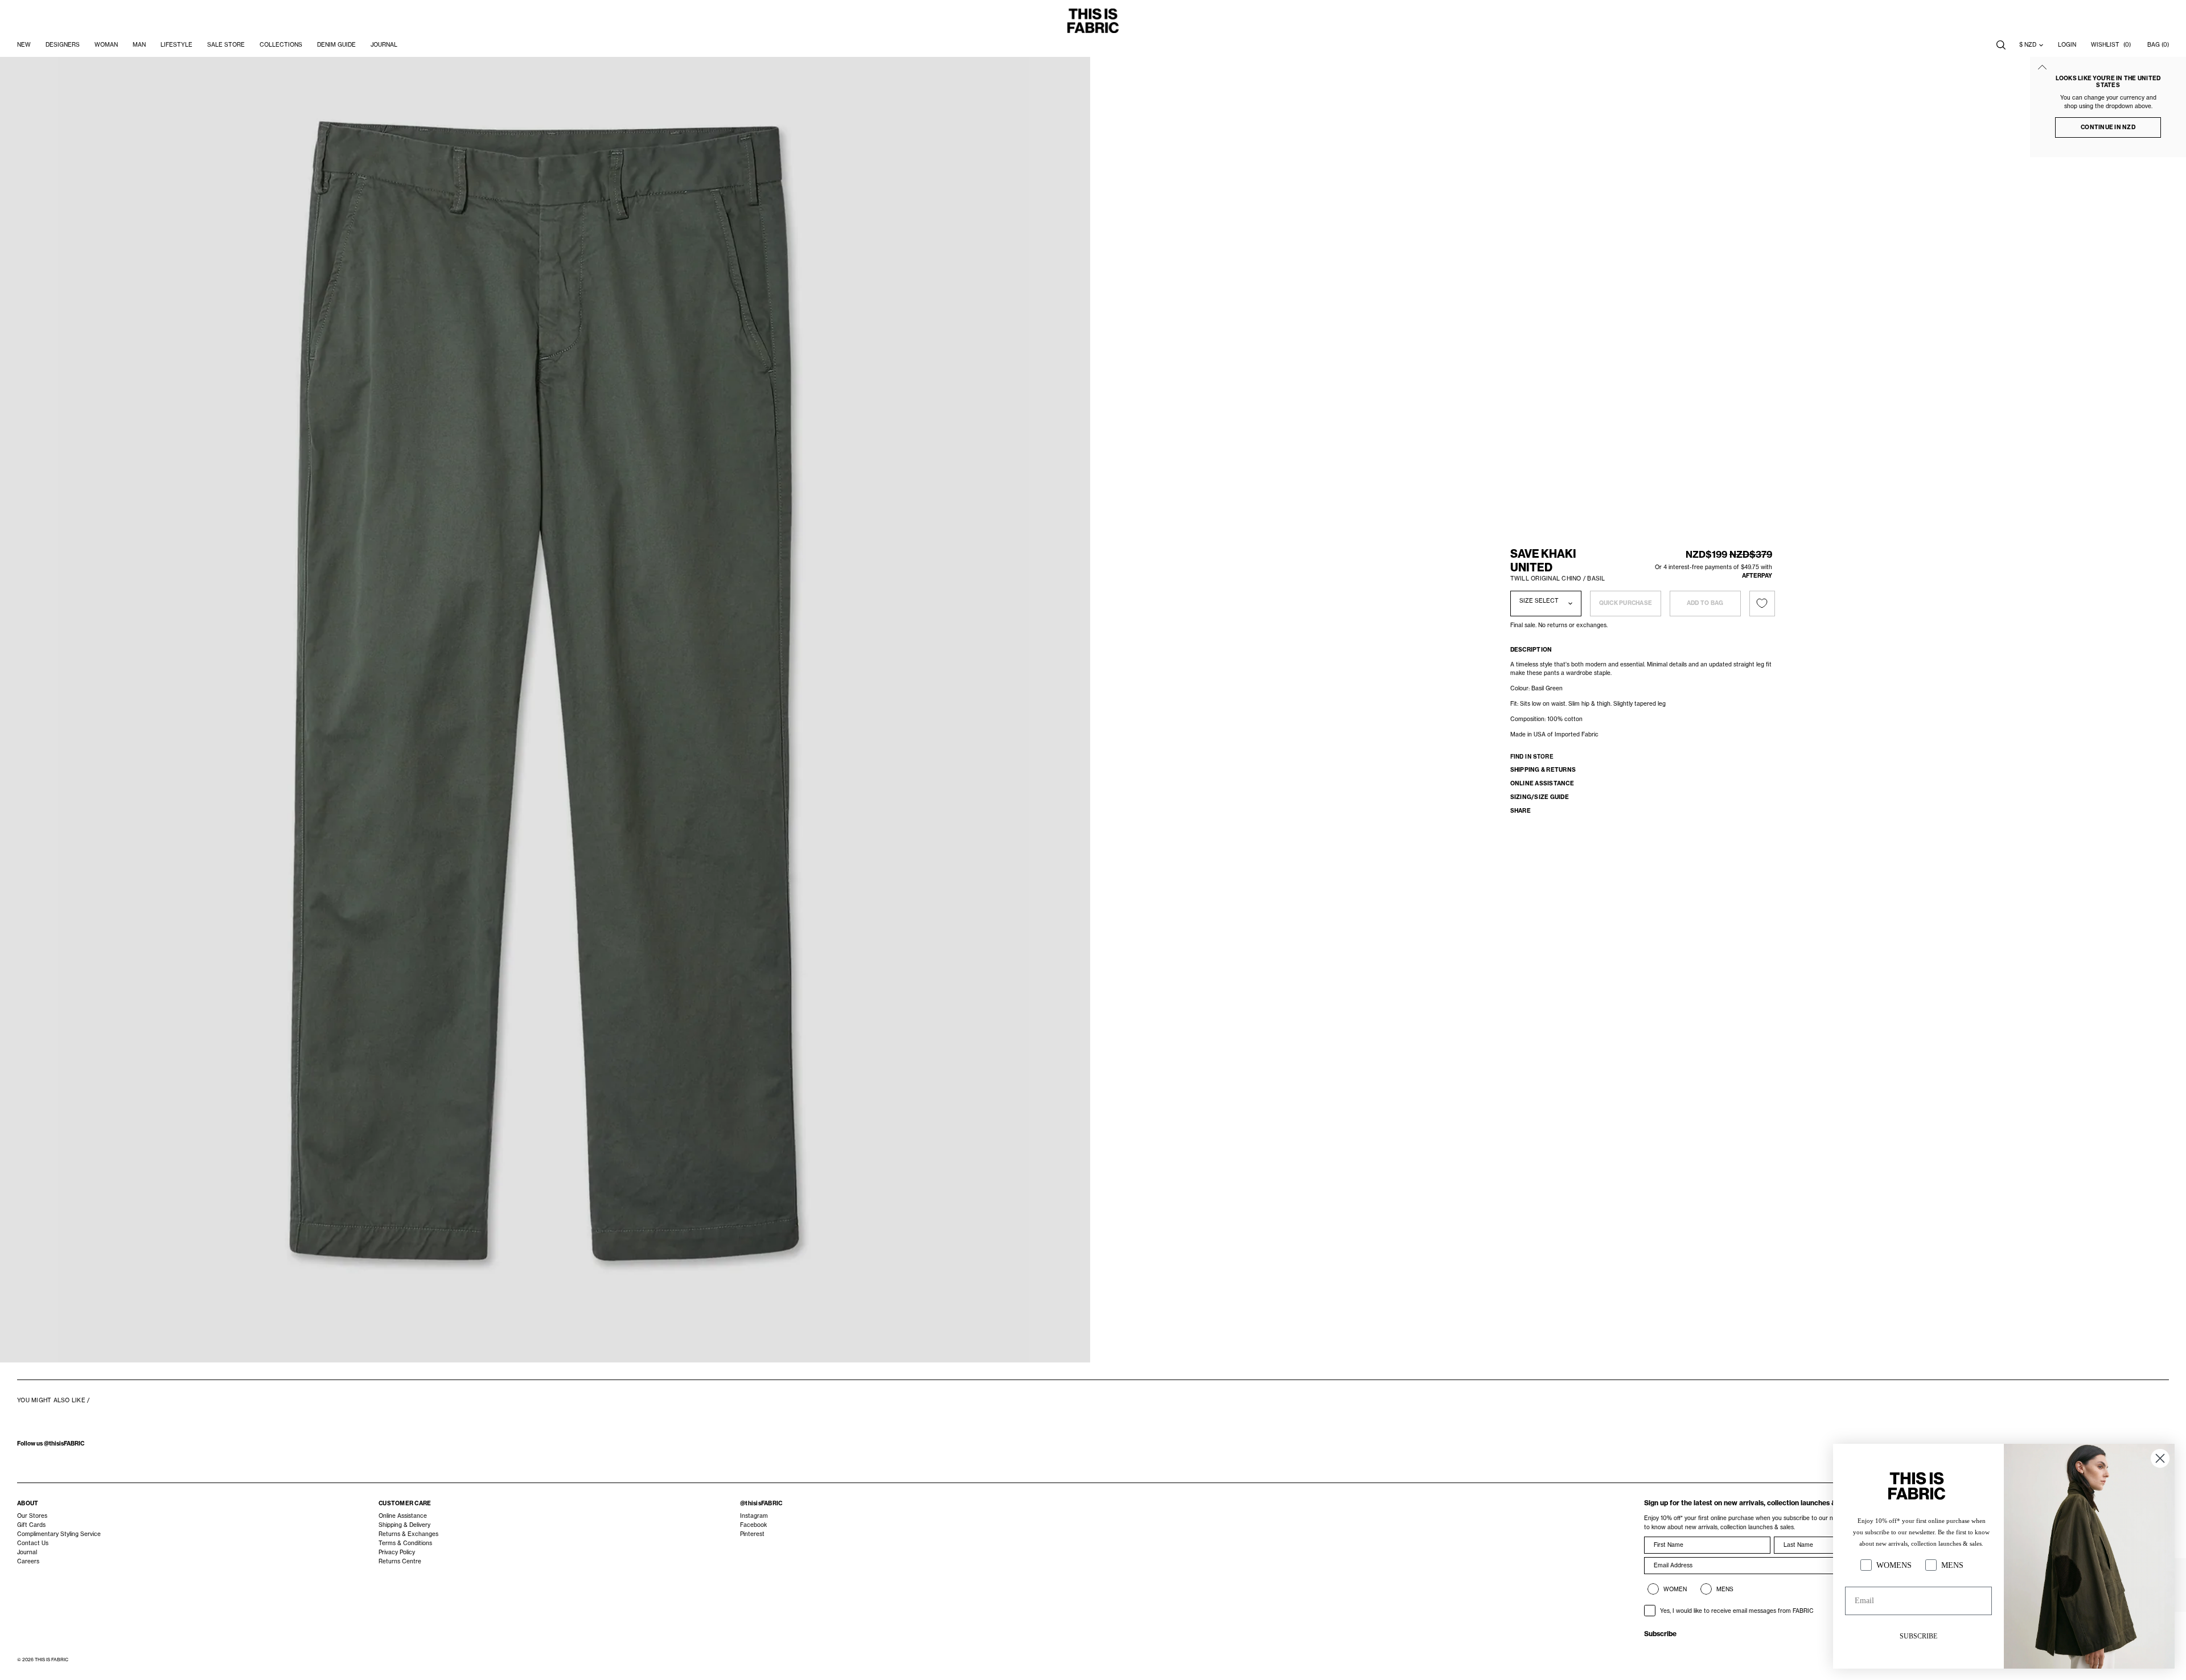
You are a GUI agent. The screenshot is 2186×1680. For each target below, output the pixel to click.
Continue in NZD (2108, 127)
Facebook (753, 1525)
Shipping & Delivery (404, 1525)
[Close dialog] (2160, 1458)
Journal (27, 1552)
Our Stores (32, 1516)
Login (2067, 45)
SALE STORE (226, 45)
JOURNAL (384, 45)
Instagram (754, 1516)
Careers (28, 1561)
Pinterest (752, 1534)
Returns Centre (400, 1561)
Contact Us (33, 1543)
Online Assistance (403, 1516)
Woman (106, 45)
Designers (63, 45)
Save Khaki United (1543, 561)
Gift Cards (31, 1525)
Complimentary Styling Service (59, 1534)
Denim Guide (336, 45)
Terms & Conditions (405, 1543)
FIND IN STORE (1532, 756)
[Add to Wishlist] (1762, 604)
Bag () (2158, 45)
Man (139, 45)
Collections (281, 45)
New (24, 45)
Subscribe (1660, 1634)
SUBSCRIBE (1918, 1636)
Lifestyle (176, 45)
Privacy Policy (397, 1552)
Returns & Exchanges (408, 1534)
